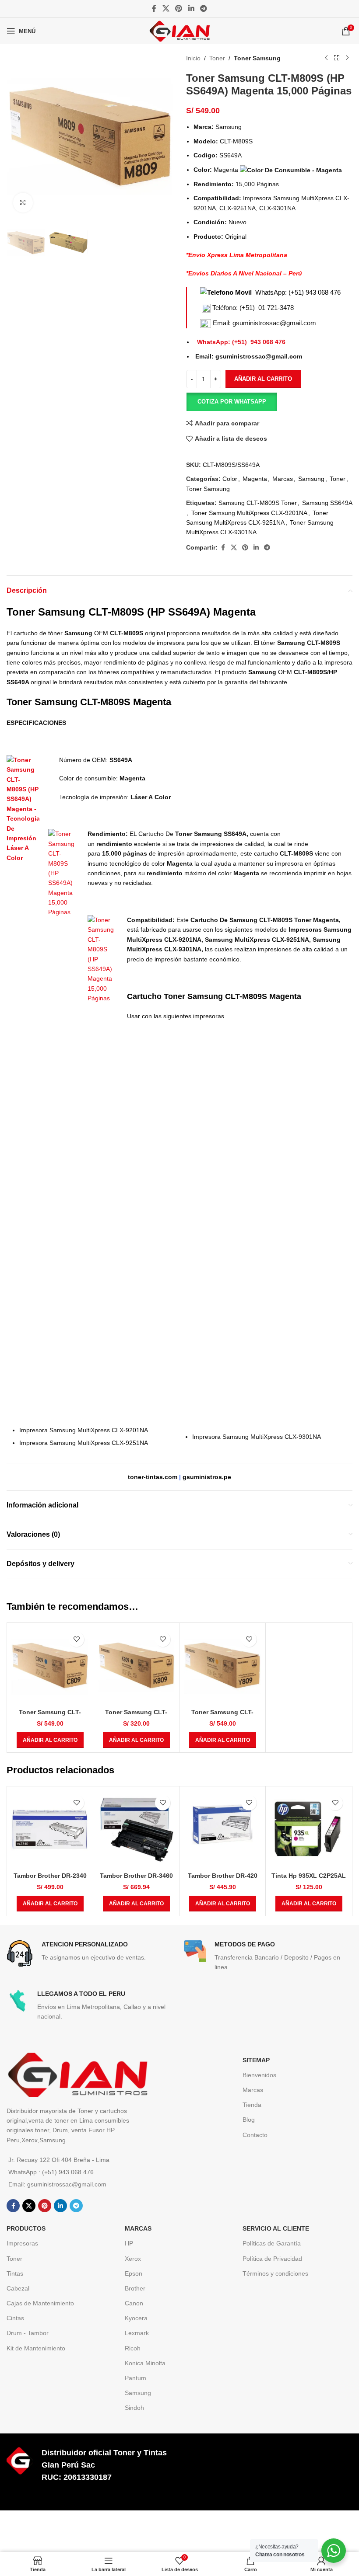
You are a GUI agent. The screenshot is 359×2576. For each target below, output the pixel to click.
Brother (135, 2288)
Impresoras (22, 2243)
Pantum (136, 2378)
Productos (26, 2228)
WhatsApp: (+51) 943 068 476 (298, 292)
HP (129, 2243)
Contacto (255, 2135)
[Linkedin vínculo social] (191, 9)
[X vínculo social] (166, 9)
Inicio (193, 58)
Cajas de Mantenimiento (40, 2303)
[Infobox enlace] (91, 1953)
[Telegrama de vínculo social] (203, 9)
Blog (249, 2120)
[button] (232, 402)
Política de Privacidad (272, 2259)
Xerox (133, 2259)
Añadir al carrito (263, 379)
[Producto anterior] (326, 58)
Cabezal (18, 2288)
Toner (217, 58)
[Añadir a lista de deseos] (76, 1639)
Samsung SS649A (327, 503)
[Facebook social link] (154, 9)
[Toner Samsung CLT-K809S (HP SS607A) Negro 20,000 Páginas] (136, 1666)
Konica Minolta (145, 2363)
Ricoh (133, 2348)
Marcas (283, 479)
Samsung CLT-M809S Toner (258, 503)
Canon (134, 2303)
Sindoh (134, 2408)
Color (230, 479)
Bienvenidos (259, 2075)
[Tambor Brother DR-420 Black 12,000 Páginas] (222, 1829)
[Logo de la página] (179, 31)
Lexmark (137, 2333)
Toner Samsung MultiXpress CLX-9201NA (249, 513)
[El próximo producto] (347, 58)
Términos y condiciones (275, 2273)
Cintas (15, 2318)
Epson (134, 2273)
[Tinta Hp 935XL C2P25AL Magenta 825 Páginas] (309, 1829)
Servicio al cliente (276, 2228)
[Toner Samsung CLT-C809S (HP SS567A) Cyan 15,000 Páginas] (50, 1666)
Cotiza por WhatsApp (232, 402)
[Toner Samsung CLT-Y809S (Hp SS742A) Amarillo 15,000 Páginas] (222, 1666)
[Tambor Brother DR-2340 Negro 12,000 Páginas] (50, 1829)
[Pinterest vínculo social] (179, 9)
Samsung (311, 479)
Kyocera (136, 2318)
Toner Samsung (257, 58)
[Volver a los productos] (337, 58)
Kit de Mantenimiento (36, 2348)
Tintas (15, 2273)
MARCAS (138, 2228)
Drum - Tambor (28, 2333)
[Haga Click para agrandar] (23, 203)
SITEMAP (256, 2060)
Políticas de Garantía (272, 2243)
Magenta (255, 479)
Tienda (252, 2105)
